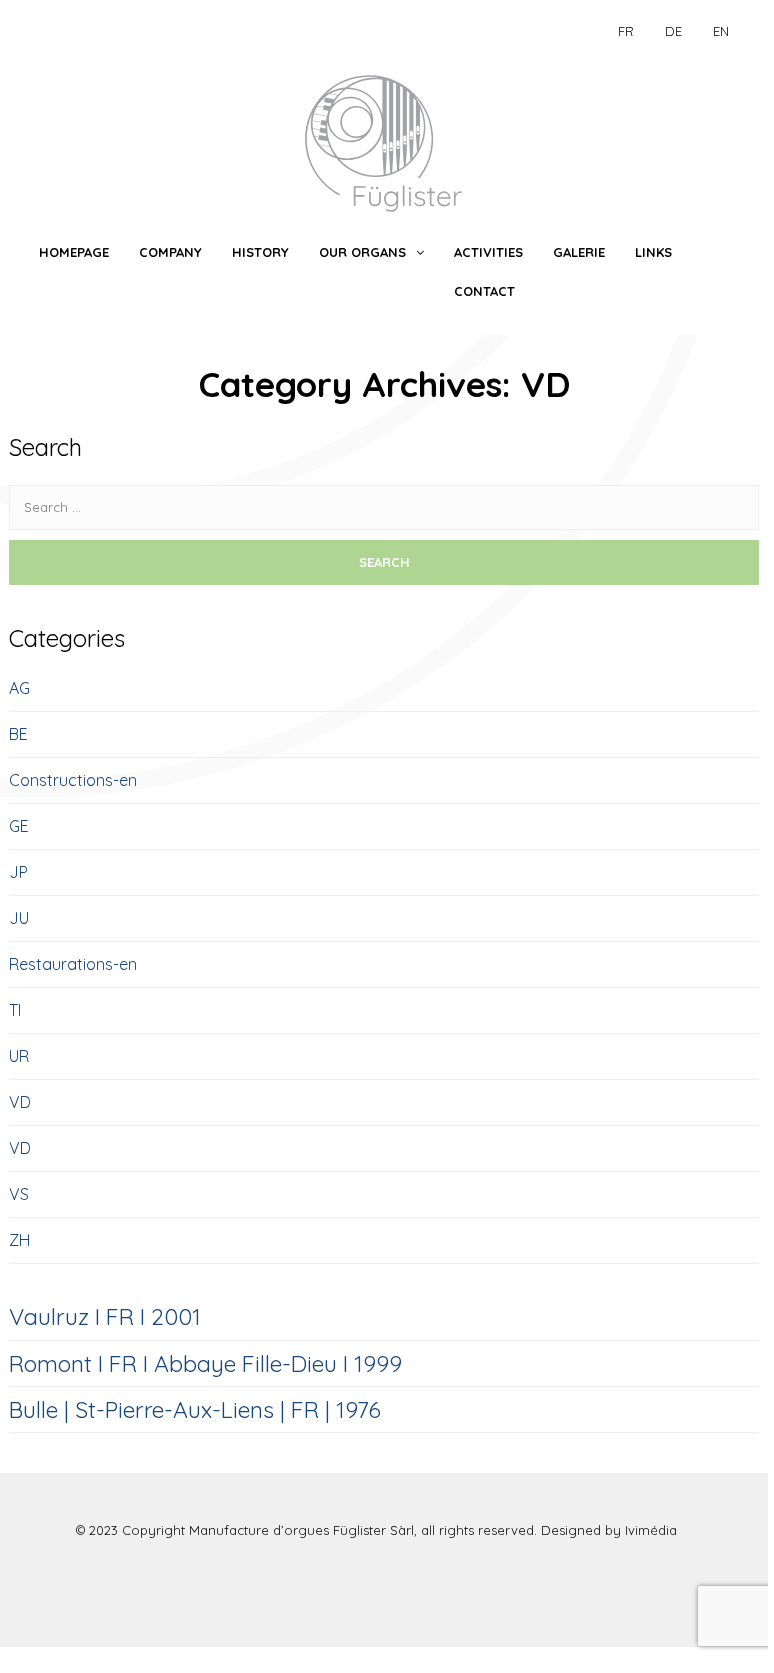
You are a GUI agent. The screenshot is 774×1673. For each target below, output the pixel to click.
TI (15, 1010)
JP (18, 872)
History (260, 252)
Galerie (579, 252)
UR (19, 1056)
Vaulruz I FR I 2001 (105, 1316)
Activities (488, 252)
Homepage (74, 252)
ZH (19, 1240)
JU (19, 918)
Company (170, 252)
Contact (484, 291)
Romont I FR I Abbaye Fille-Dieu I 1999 (205, 1363)
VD (20, 1102)
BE (18, 734)
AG (19, 688)
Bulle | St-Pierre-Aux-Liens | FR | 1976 (195, 1409)
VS (19, 1194)
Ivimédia (651, 1530)
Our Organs (362, 252)
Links (653, 252)
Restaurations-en (73, 964)
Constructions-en (73, 780)
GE (19, 826)
